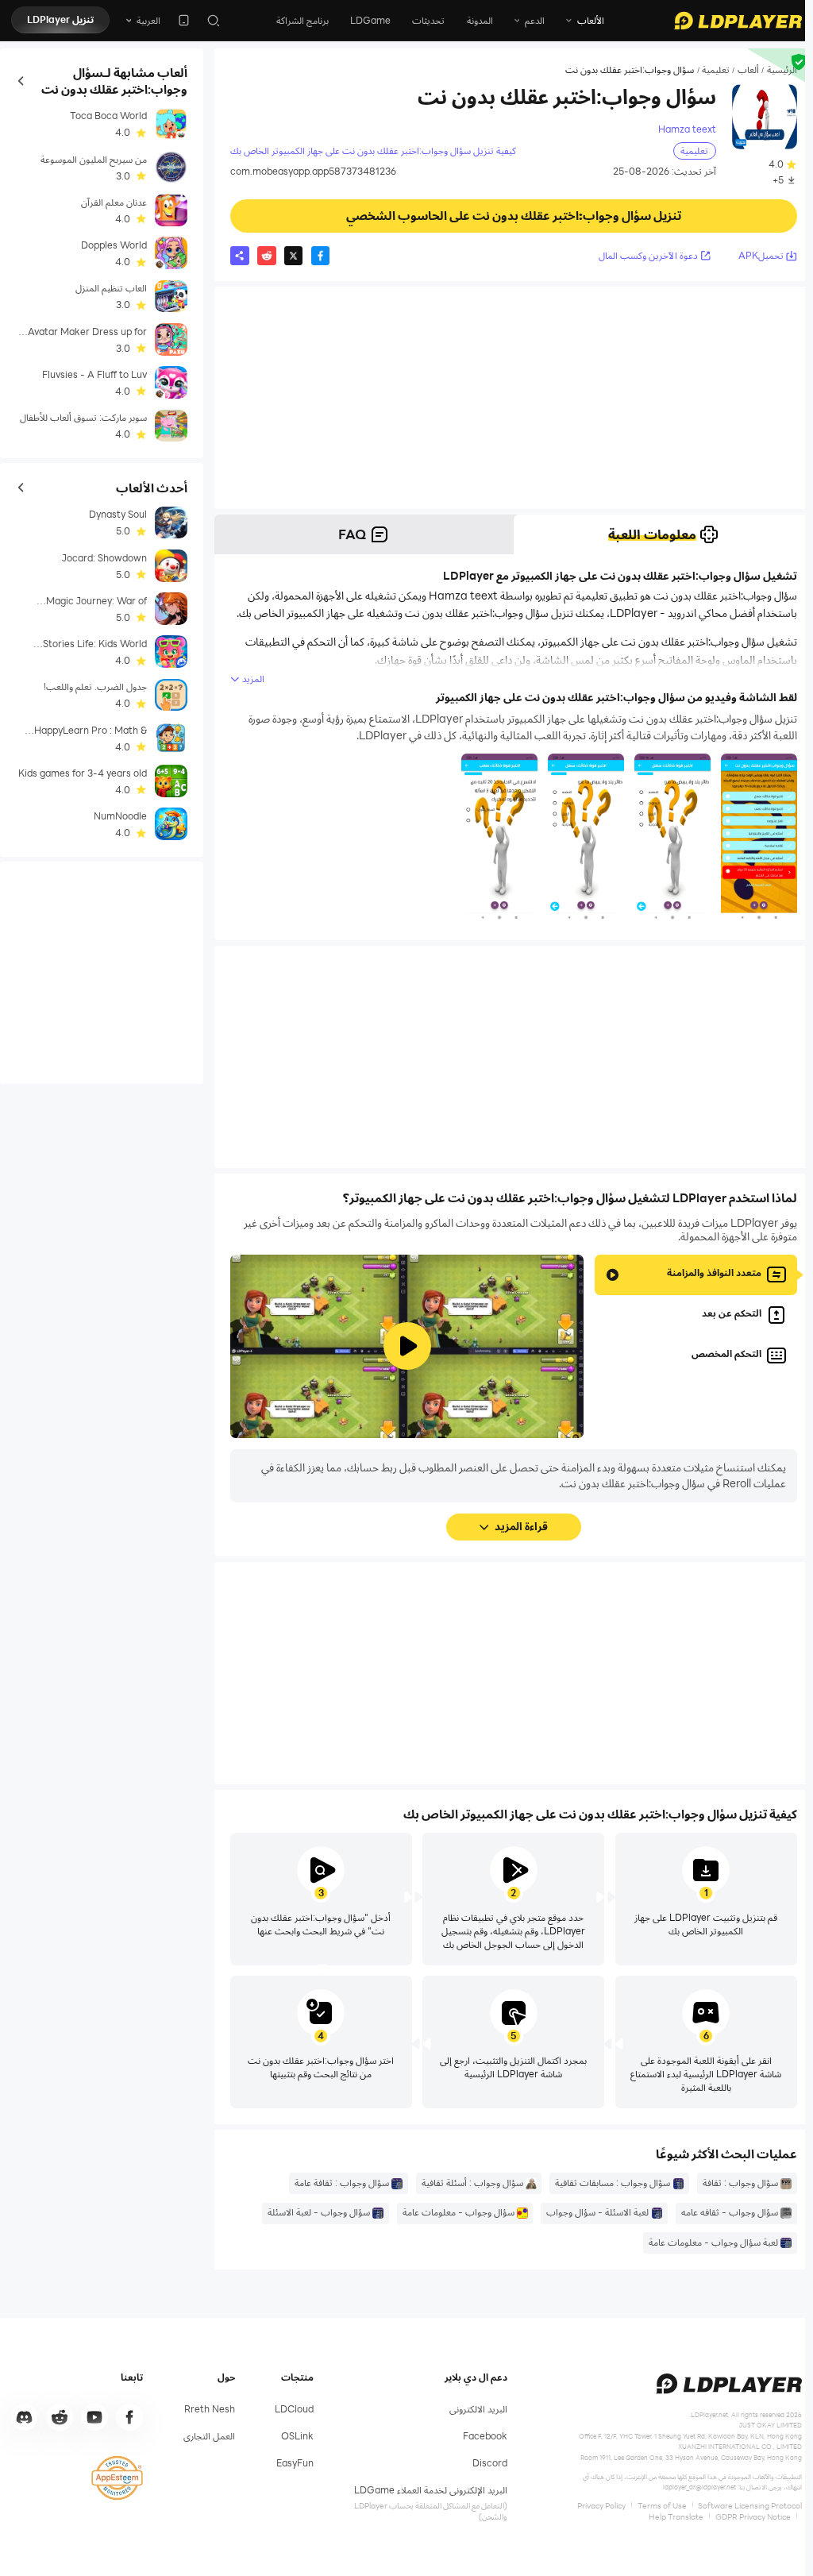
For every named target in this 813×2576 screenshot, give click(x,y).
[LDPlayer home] (738, 21)
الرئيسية (782, 70)
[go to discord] (25, 2417)
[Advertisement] (514, 398)
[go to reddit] (60, 2417)
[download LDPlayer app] (184, 20)
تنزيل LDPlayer (60, 19)
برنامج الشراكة (302, 20)
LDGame (370, 20)
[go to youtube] (94, 2417)
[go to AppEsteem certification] (117, 2478)
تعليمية (716, 70)
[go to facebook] (129, 2417)
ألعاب (748, 70)
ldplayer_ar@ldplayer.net (699, 2487)
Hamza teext (687, 129)
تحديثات (428, 20)
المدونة (480, 20)
